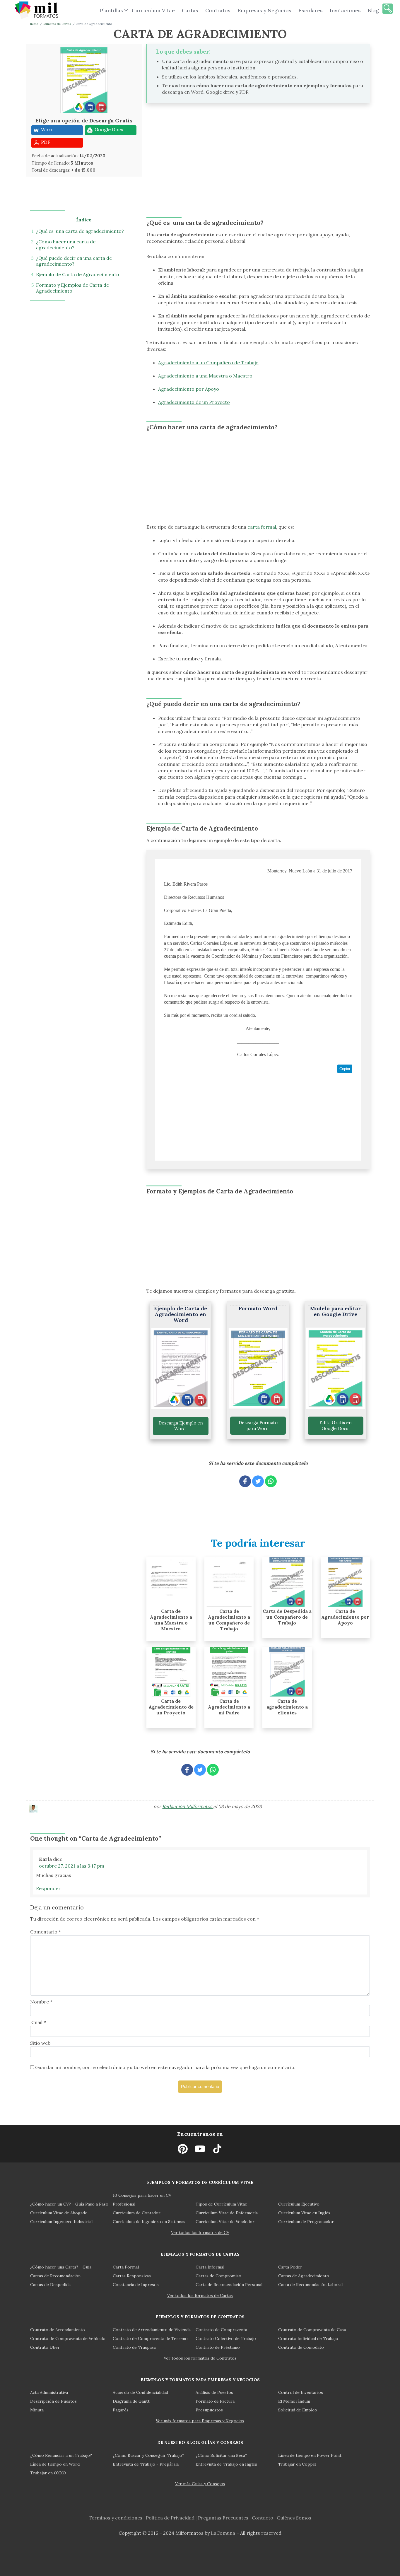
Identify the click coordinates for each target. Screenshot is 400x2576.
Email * (38, 2022)
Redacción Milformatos (188, 1806)
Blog (373, 10)
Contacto (263, 2518)
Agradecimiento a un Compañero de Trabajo (208, 363)
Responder (48, 1888)
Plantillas (111, 10)
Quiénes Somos (294, 2518)
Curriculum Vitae (153, 10)
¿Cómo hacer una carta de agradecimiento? (66, 245)
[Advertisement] (198, 151)
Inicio (34, 24)
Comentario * (46, 1932)
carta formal (262, 527)
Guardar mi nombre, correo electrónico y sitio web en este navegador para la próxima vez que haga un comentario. (165, 2067)
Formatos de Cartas (57, 24)
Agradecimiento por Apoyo (189, 389)
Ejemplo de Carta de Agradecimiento (78, 274)
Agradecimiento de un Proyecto (194, 402)
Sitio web (40, 2043)
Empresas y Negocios (264, 10)
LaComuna (223, 2533)
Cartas (190, 10)
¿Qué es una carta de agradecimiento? (80, 231)
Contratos (218, 10)
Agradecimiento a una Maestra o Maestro (205, 376)
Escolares (311, 10)
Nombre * (41, 2002)
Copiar (345, 1069)
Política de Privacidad (170, 2518)
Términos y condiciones (116, 2518)
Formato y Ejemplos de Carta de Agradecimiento (72, 288)
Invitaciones (345, 10)
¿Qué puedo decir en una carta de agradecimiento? (74, 261)
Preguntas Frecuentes (223, 2518)
